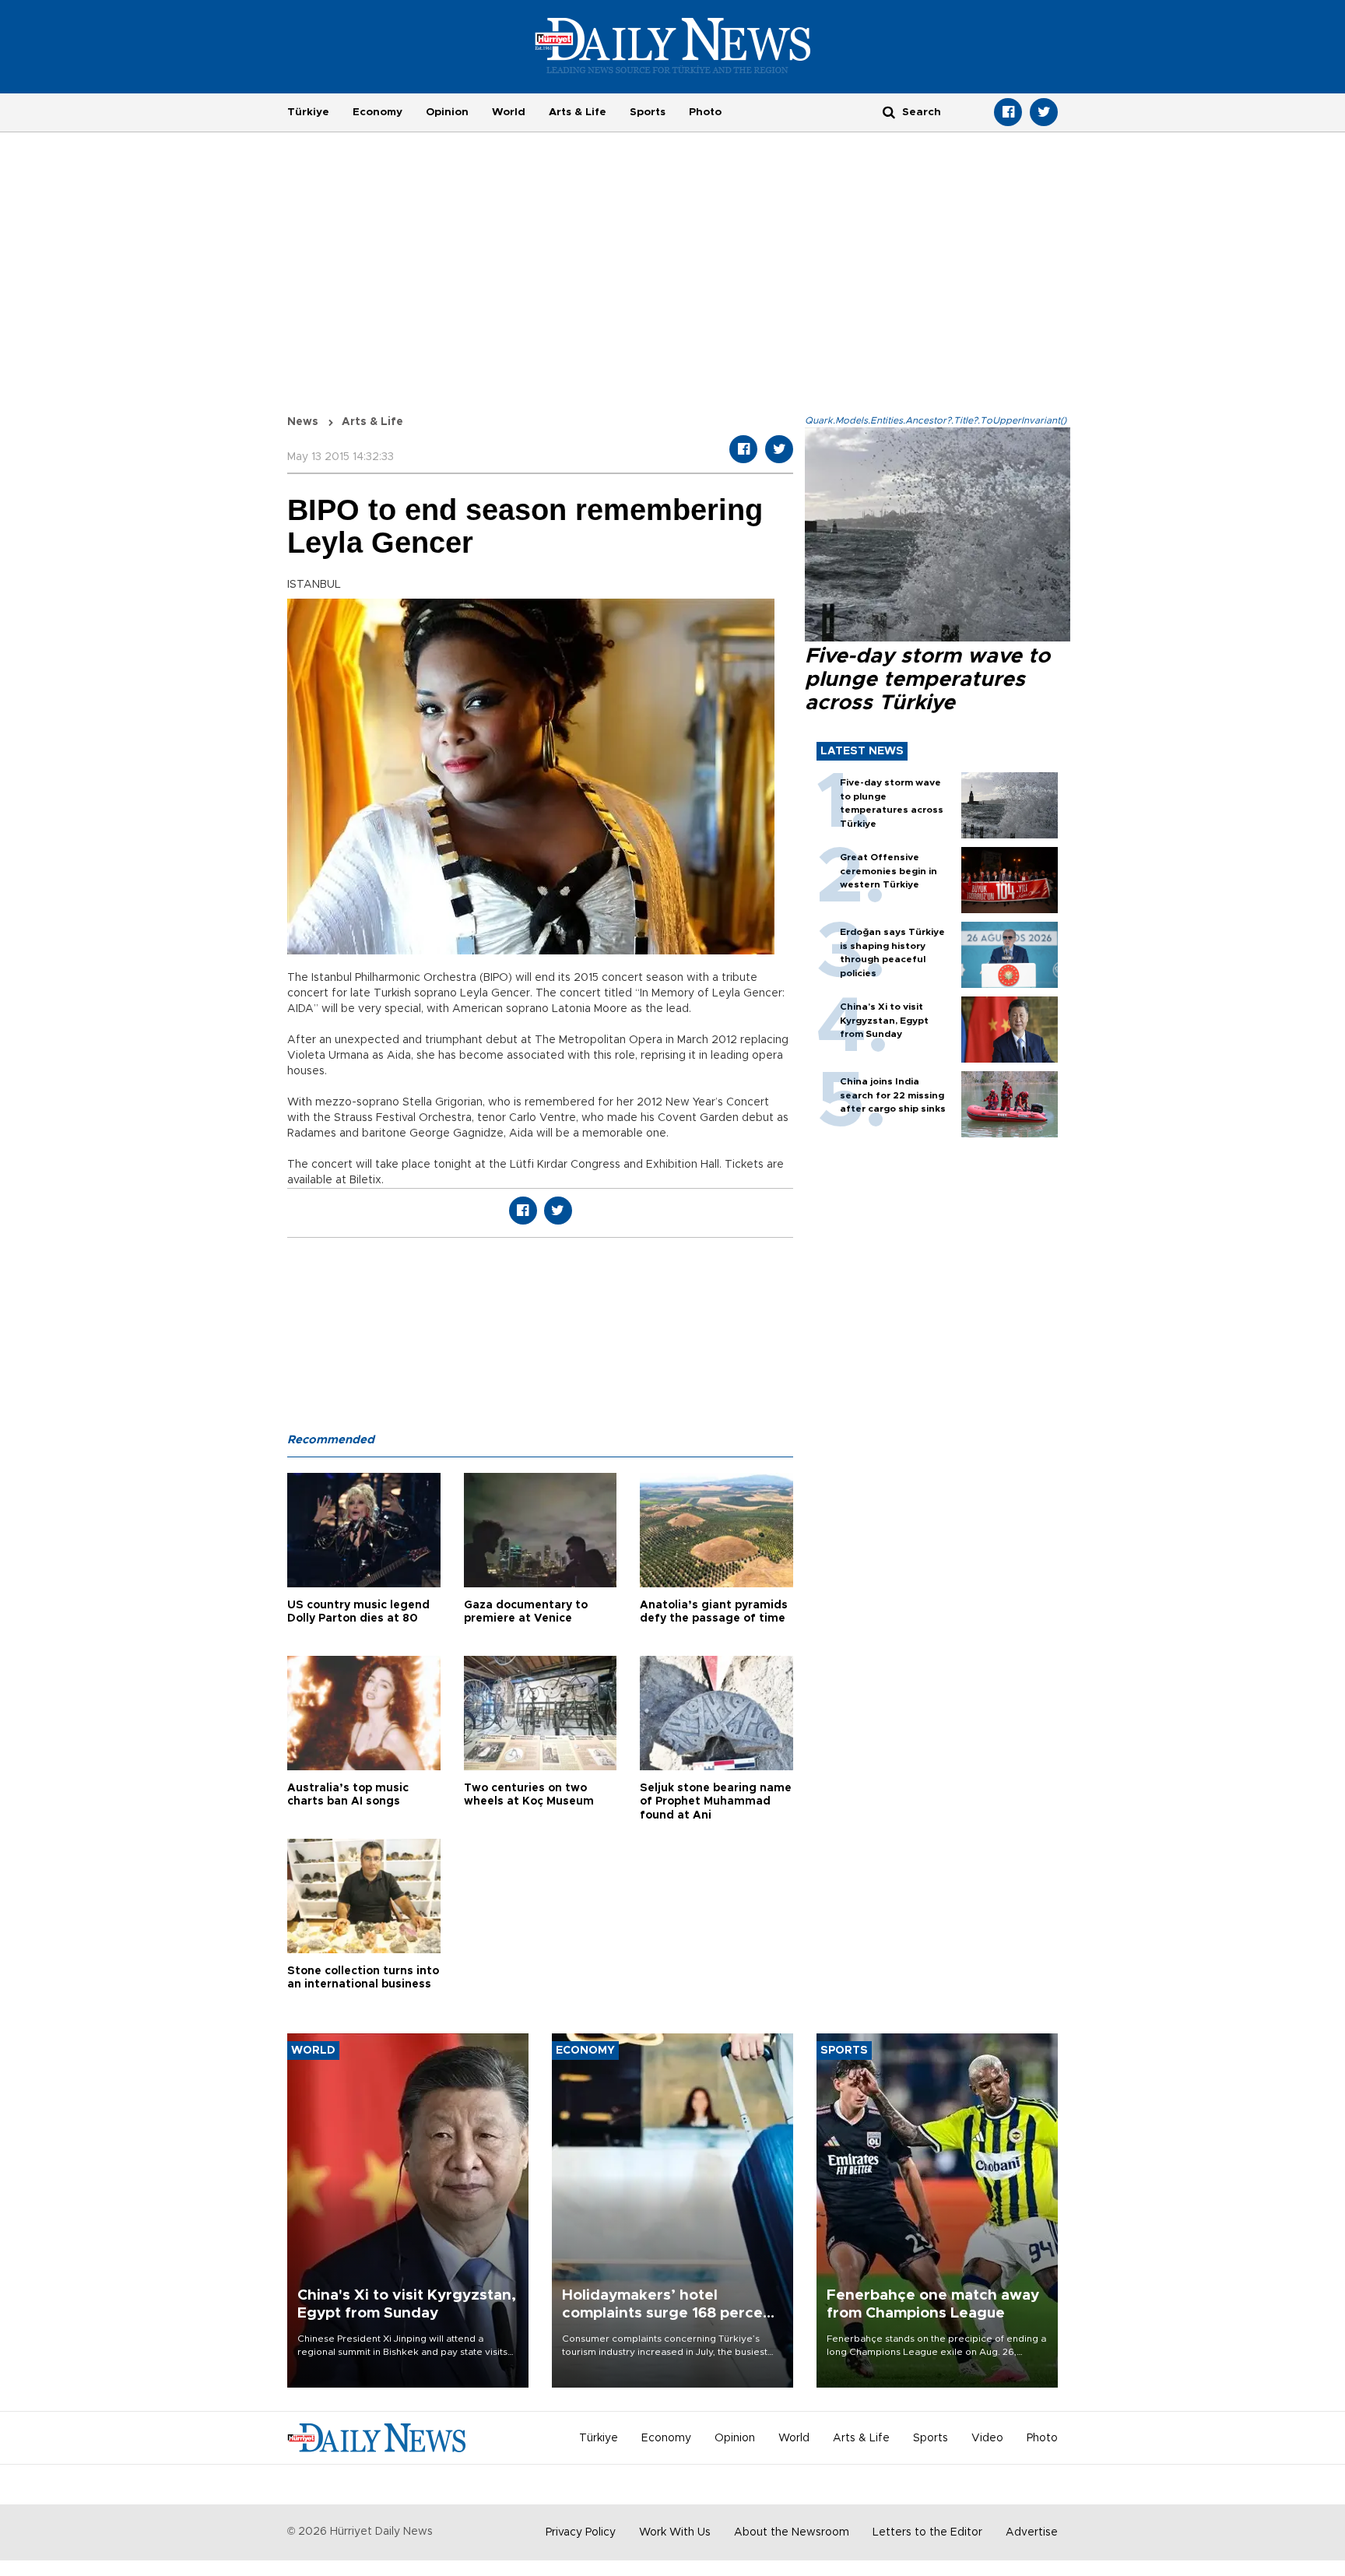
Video (987, 2438)
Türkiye (308, 112)
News (303, 422)
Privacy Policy (581, 2532)
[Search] (889, 112)
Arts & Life (578, 112)
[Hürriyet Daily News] (673, 45)
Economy (378, 112)
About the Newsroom (792, 2532)
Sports (648, 112)
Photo (705, 112)
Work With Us (675, 2532)
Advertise (1032, 2532)
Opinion (447, 112)
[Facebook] (1008, 112)
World (509, 112)
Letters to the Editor (927, 2532)
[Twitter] (1044, 112)
